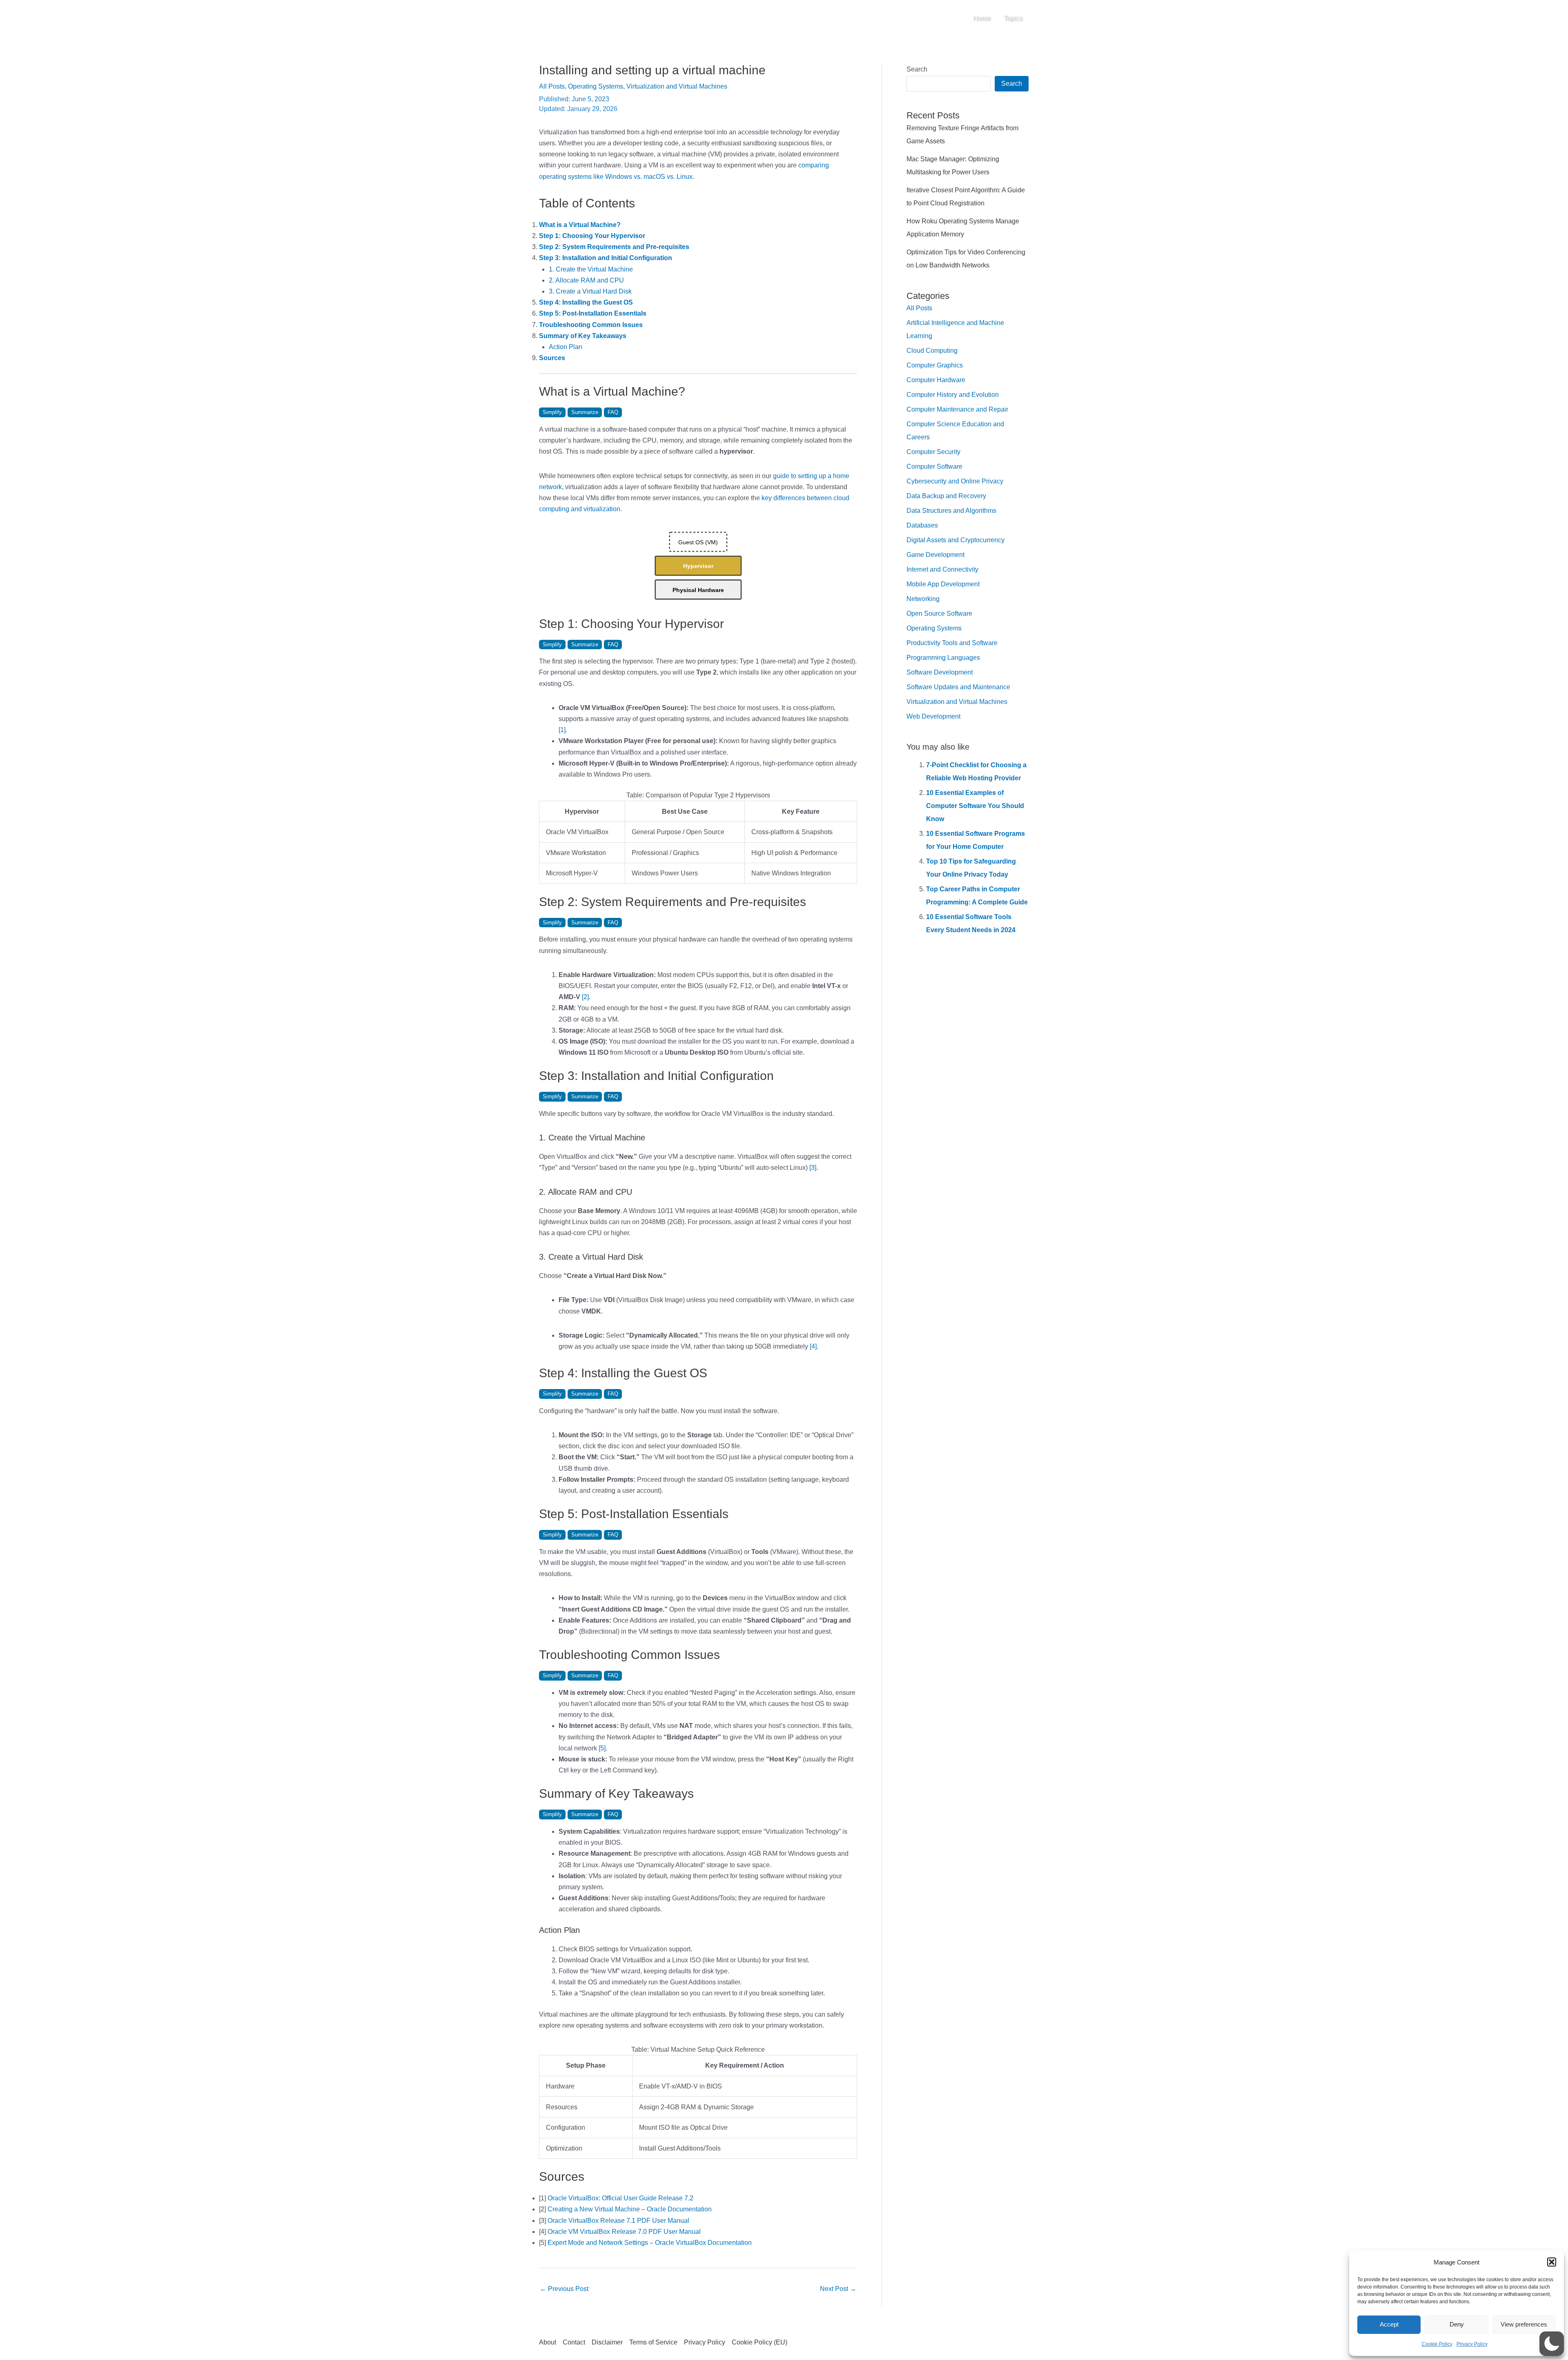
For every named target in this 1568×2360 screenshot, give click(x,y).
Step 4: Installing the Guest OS (586, 302)
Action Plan (566, 347)
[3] (813, 1168)
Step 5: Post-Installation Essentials (593, 313)
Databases (922, 525)
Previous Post (564, 2289)
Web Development (933, 716)
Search (917, 69)
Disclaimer (607, 2342)
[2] (585, 997)
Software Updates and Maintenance (958, 687)
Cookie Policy (1437, 2344)
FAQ (613, 412)
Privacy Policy (1472, 2344)
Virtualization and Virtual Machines (677, 86)
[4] (813, 1346)
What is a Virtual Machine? (580, 225)
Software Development (940, 672)
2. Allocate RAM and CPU (586, 280)
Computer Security (933, 452)
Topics (1013, 18)
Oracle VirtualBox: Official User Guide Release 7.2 (620, 2198)
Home (982, 18)
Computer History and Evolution (953, 395)
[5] (602, 1748)
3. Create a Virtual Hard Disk (590, 291)
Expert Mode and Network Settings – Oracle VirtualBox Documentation (650, 2243)
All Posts (552, 86)
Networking (923, 599)
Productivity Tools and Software (952, 643)
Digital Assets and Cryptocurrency (955, 540)
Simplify (552, 412)
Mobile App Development (943, 584)
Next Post (838, 2289)
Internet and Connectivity (942, 569)
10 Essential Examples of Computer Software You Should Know (975, 806)
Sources (552, 358)
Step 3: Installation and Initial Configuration (606, 258)
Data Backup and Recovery (946, 496)
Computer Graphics (935, 365)
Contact (574, 2342)
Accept (1389, 2324)
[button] (1552, 2262)
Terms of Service (653, 2342)
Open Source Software (939, 613)
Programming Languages (943, 658)
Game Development (935, 555)
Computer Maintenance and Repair (957, 409)
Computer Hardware (936, 380)
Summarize (585, 412)
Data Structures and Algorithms (951, 511)
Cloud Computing (932, 351)
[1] (562, 730)
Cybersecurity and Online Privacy (955, 481)
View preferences (1524, 2324)
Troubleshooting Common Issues (591, 325)
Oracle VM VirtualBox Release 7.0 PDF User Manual (624, 2232)
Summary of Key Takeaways (583, 336)
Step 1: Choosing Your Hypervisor (592, 236)
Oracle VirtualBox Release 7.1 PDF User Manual (618, 2221)
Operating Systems (596, 86)
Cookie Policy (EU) (759, 2342)
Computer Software (934, 466)
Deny (1457, 2324)
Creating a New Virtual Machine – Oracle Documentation (630, 2209)
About (548, 2342)
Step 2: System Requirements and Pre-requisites (614, 247)
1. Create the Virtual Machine (591, 269)
